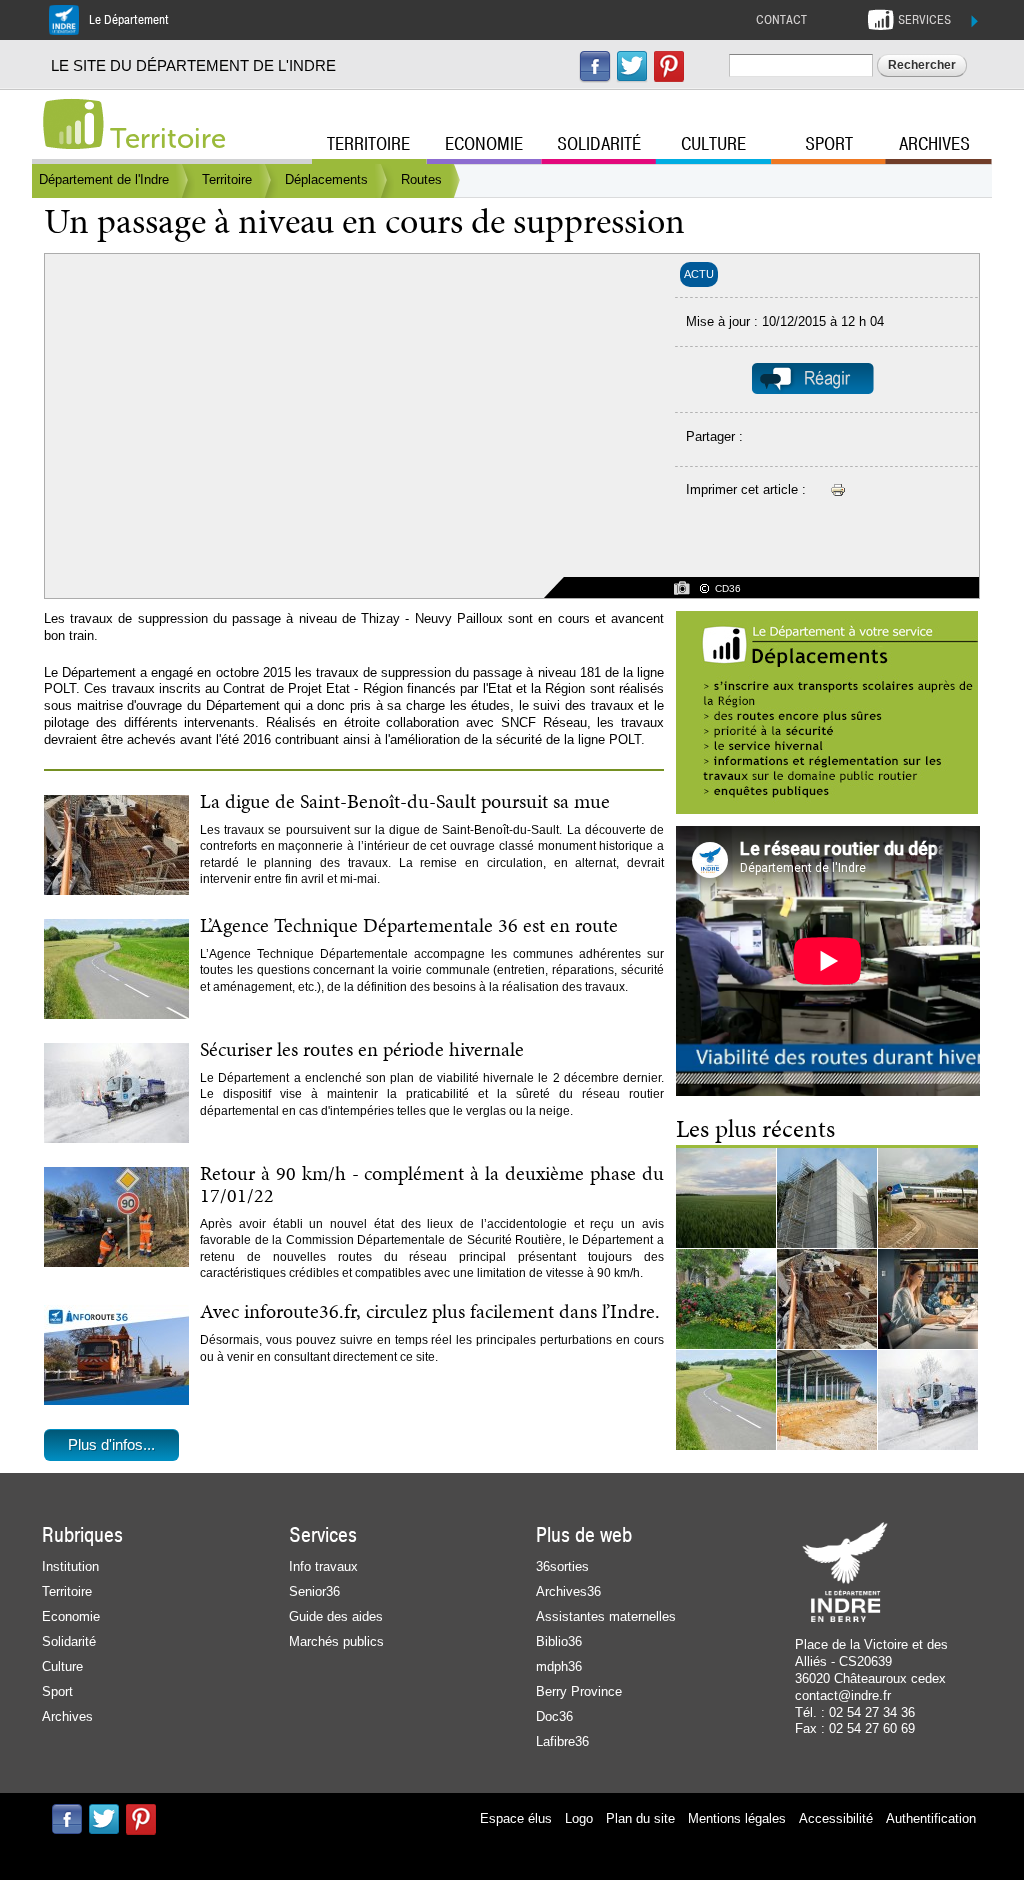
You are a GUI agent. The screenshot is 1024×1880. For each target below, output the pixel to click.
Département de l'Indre (104, 179)
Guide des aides (336, 1616)
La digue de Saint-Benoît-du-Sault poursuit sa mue (405, 801)
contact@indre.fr (843, 1695)
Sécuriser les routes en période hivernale (362, 1049)
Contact (781, 20)
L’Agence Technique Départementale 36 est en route (409, 925)
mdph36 (559, 1666)
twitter (632, 67)
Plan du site (640, 1818)
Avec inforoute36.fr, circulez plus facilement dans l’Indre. (430, 1311)
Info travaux (323, 1566)
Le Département (129, 20)
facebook (595, 67)
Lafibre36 (562, 1741)
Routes (421, 179)
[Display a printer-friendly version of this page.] (838, 489)
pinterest (669, 67)
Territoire (168, 138)
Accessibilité (836, 1818)
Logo (579, 1818)
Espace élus (516, 1818)
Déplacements (326, 179)
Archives (934, 144)
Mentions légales (737, 1818)
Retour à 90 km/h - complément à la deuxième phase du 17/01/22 (432, 1184)
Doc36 (554, 1716)
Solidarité (599, 144)
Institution (70, 1566)
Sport (829, 144)
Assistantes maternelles (606, 1616)
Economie (484, 144)
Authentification (931, 1818)
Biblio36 (559, 1641)
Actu (699, 274)
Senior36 (314, 1591)
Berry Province (579, 1691)
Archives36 (568, 1591)
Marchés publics (336, 1641)
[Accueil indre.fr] (73, 124)
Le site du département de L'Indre (193, 65)
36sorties (562, 1566)
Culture (713, 144)
